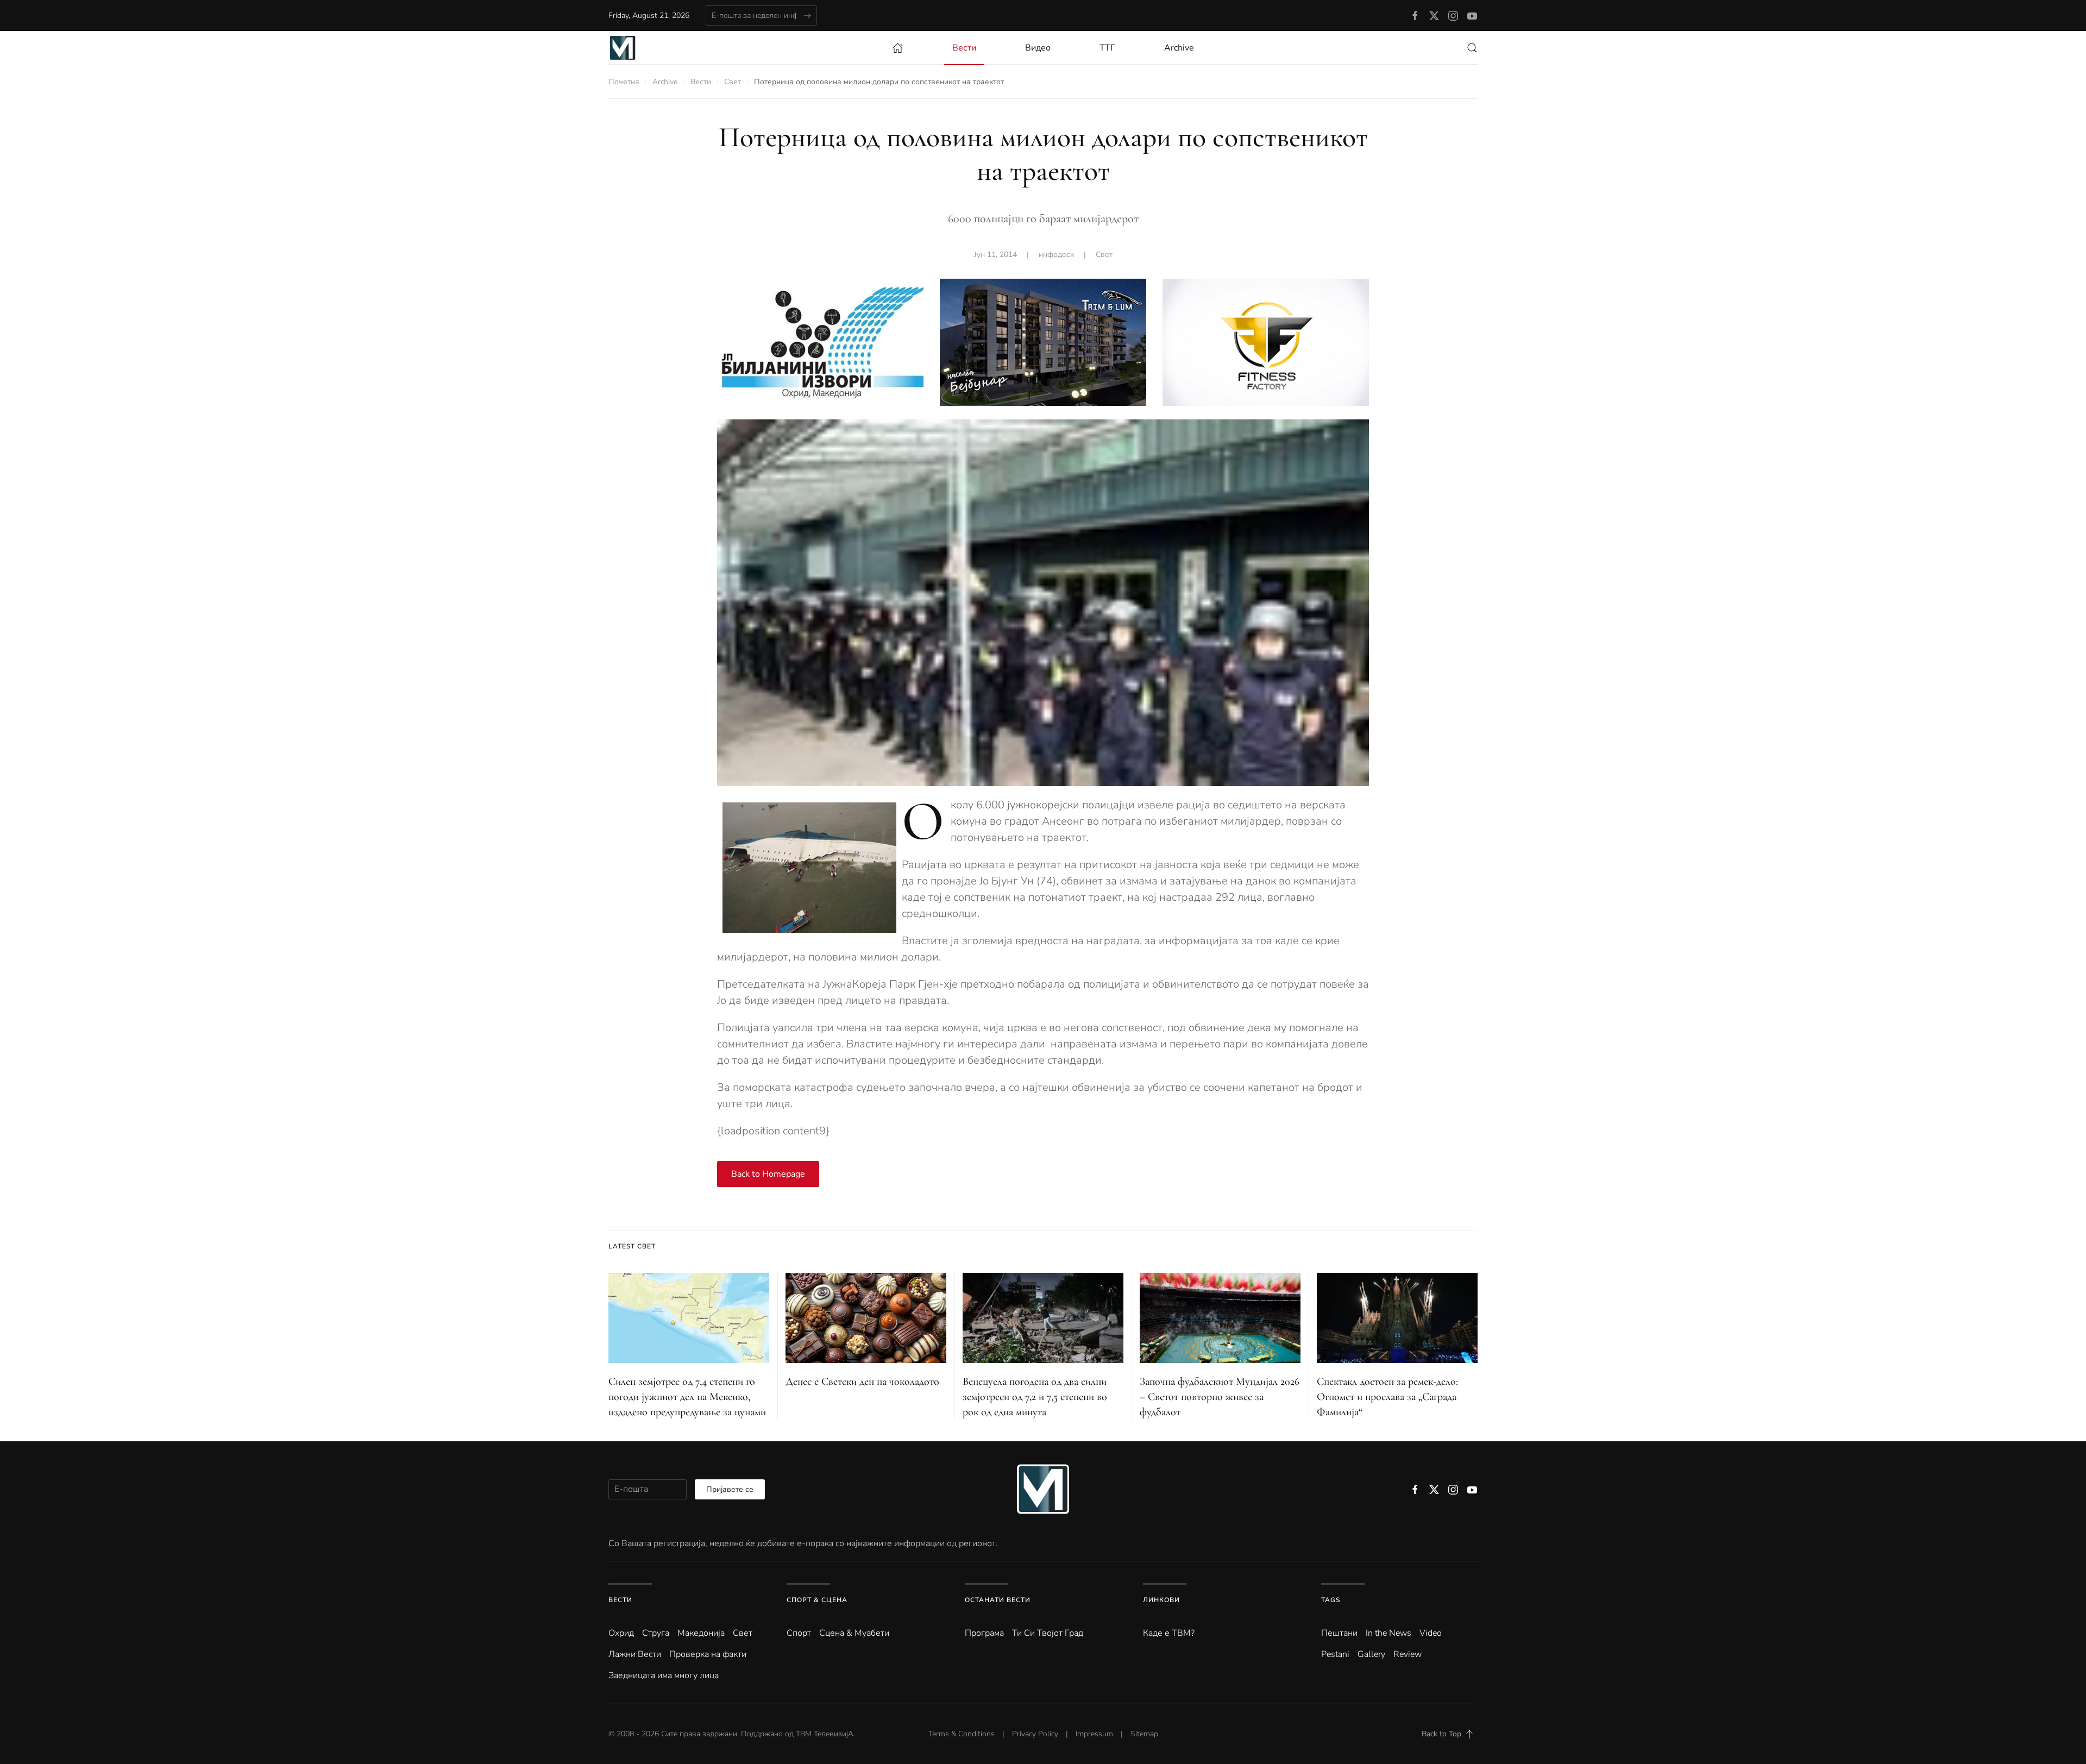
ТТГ (1107, 48)
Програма (984, 1633)
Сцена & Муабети (854, 1633)
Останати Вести (998, 1600)
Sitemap (1144, 1734)
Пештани (1339, 1633)
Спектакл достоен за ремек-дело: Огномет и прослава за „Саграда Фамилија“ (1387, 1397)
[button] (1472, 48)
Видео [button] (1038, 48)
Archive (1179, 48)
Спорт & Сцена (817, 1600)
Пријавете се (730, 1489)
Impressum (1094, 1734)
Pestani (1335, 1654)
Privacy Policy (1035, 1734)
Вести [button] (964, 48)
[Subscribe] (807, 15)
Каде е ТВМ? (1169, 1633)
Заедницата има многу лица (664, 1675)
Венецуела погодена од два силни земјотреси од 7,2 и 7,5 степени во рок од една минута (1035, 1397)
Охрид (621, 1633)
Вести (620, 1600)
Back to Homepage (768, 1174)
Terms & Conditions (962, 1734)
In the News (1388, 1633)
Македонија (701, 1633)
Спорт (799, 1633)
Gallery (1371, 1654)
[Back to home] (623, 48)
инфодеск (1056, 255)
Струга (656, 1633)
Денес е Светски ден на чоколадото (862, 1382)
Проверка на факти (708, 1654)
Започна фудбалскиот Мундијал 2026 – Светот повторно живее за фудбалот (1220, 1397)
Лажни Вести (635, 1654)
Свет (1104, 255)
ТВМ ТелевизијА (825, 1734)
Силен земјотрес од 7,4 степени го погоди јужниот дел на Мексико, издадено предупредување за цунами (687, 1397)
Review (1408, 1654)
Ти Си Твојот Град (1048, 1633)
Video (1431, 1633)
